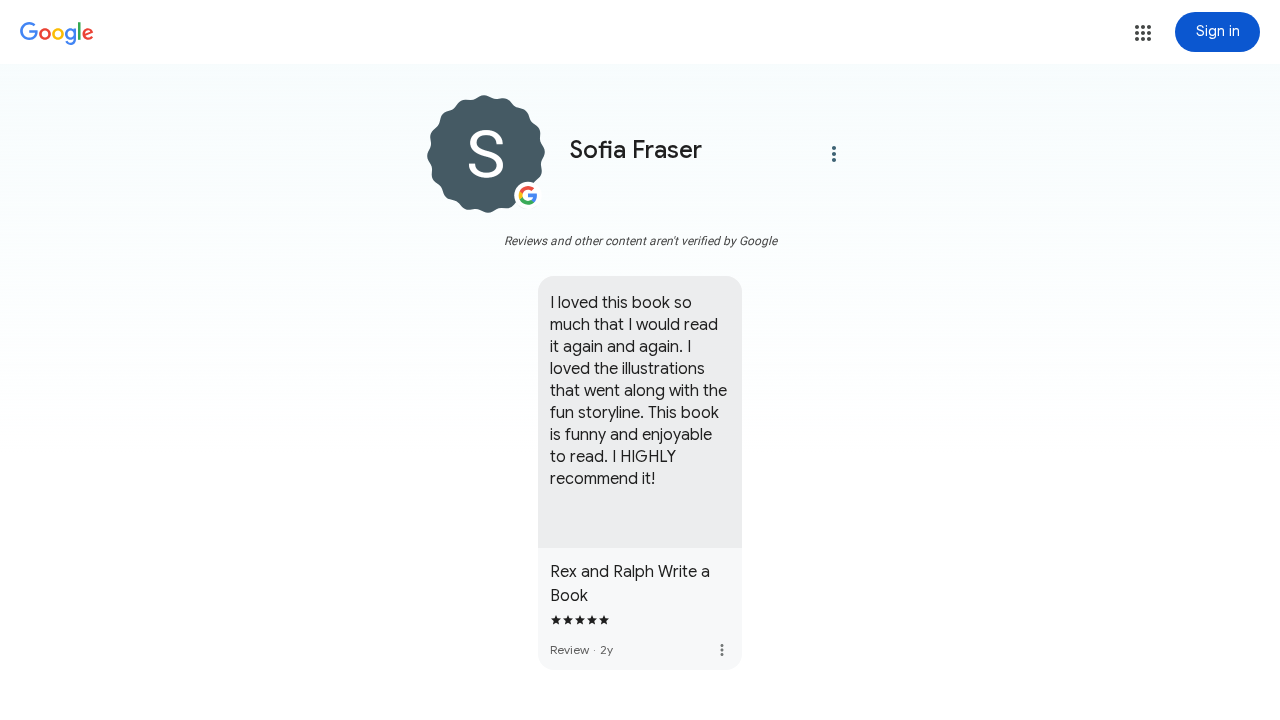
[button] (1143, 33)
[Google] (57, 34)
